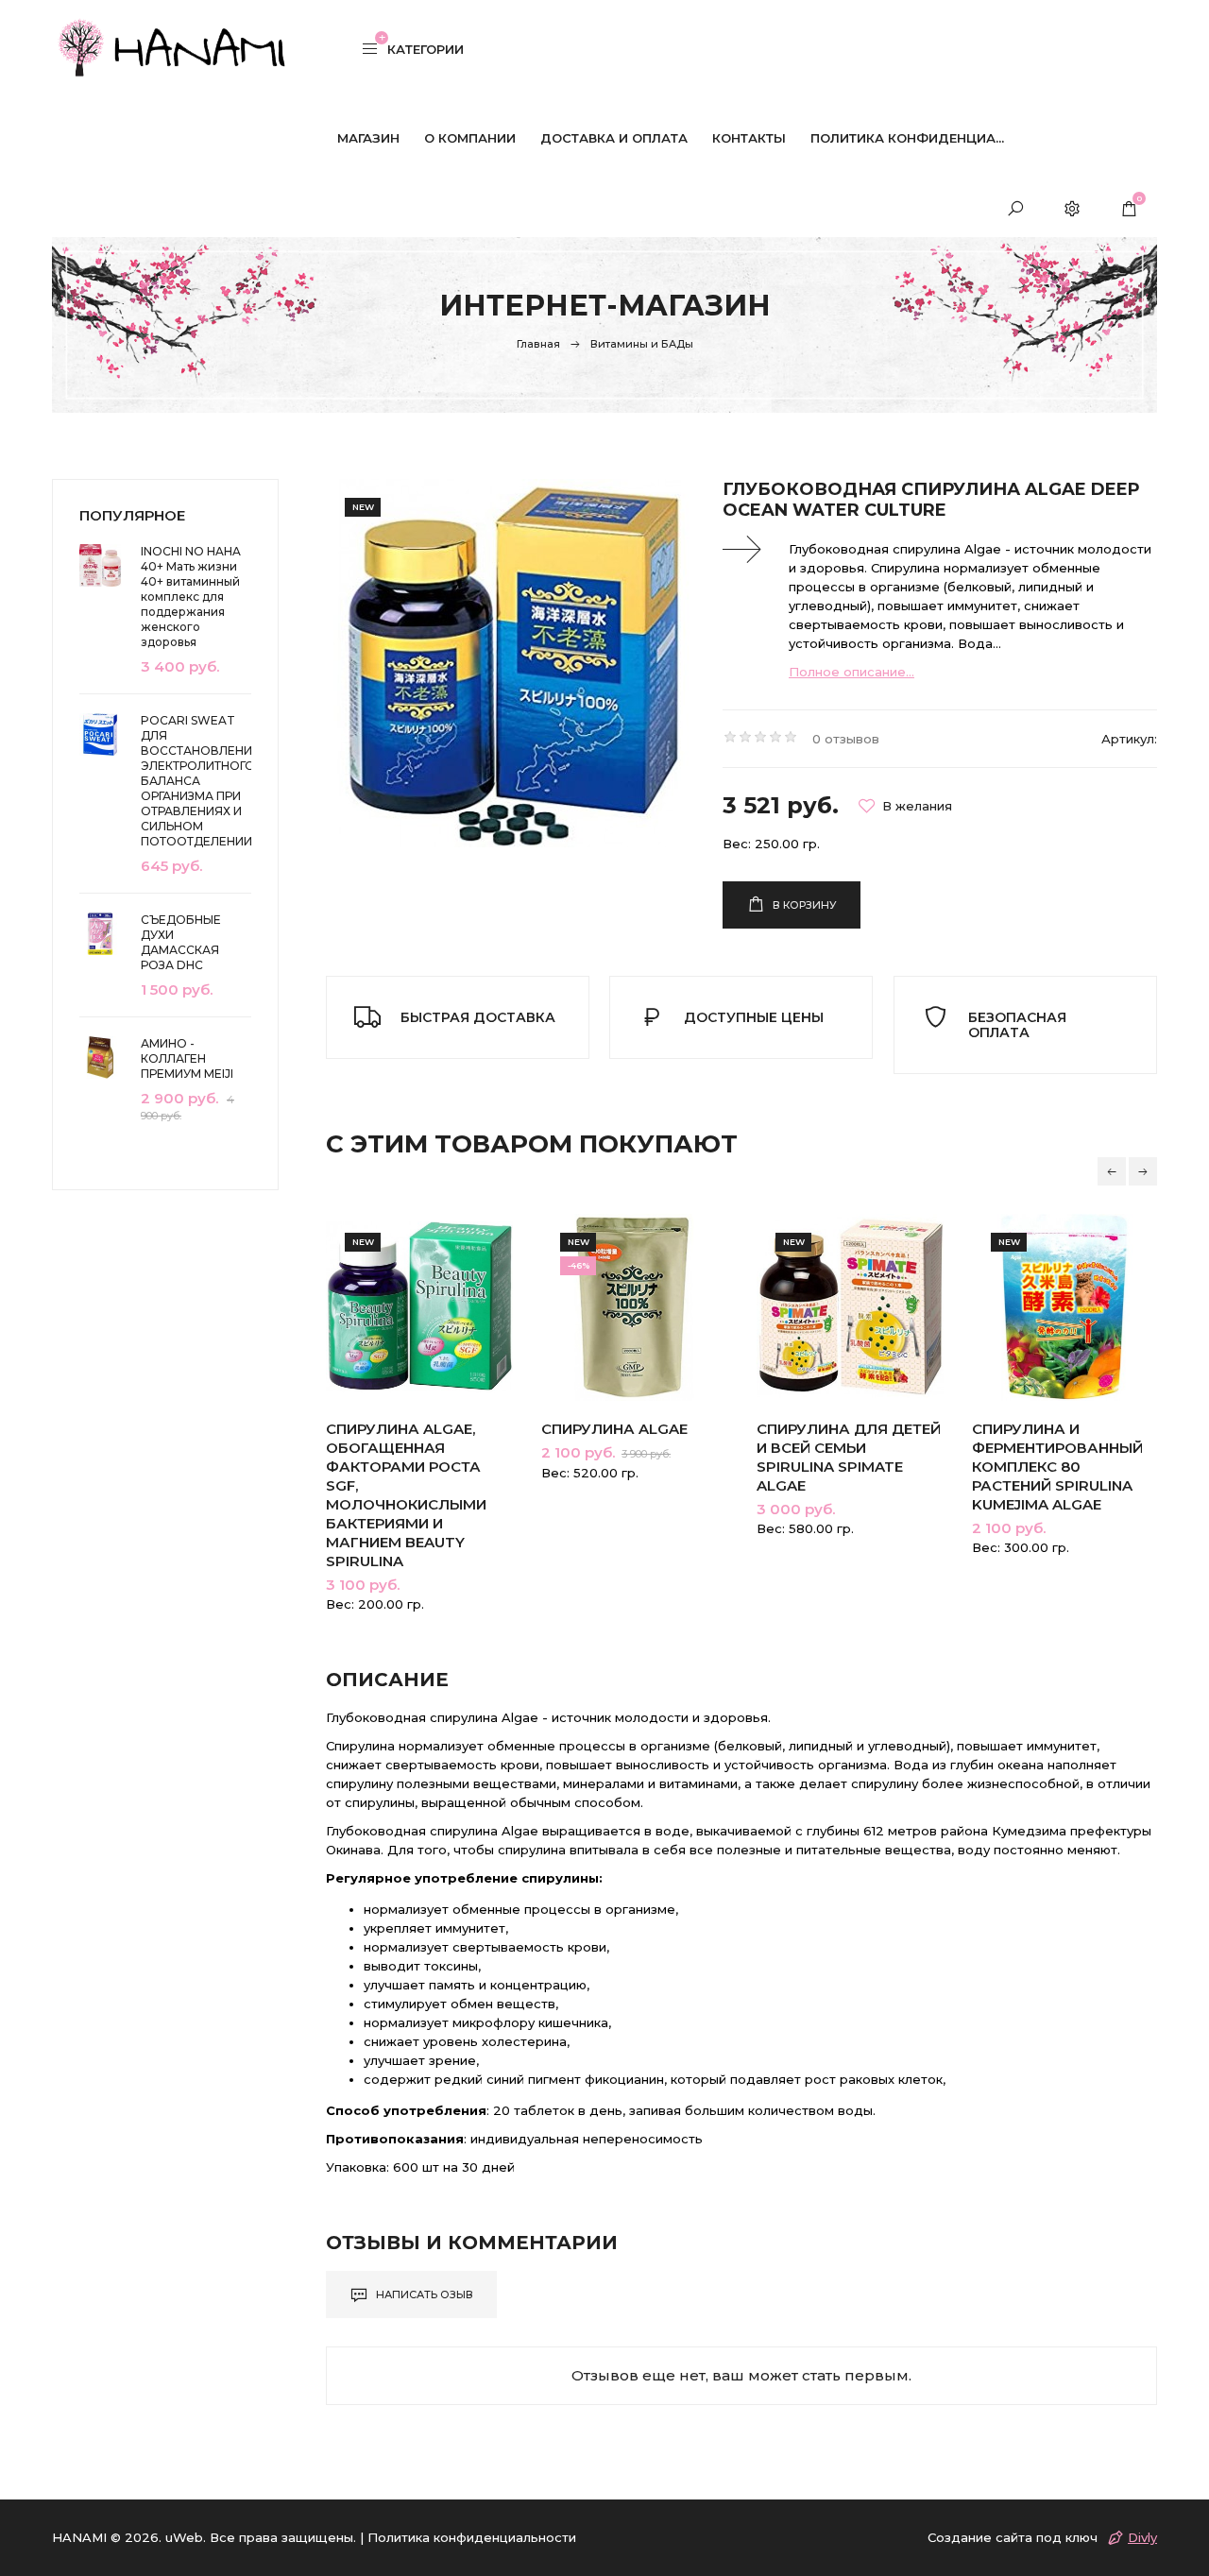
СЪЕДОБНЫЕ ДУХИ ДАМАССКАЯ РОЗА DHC (181, 942)
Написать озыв (423, 2295)
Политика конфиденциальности (472, 2537)
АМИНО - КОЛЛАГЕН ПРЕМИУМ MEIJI (187, 1058)
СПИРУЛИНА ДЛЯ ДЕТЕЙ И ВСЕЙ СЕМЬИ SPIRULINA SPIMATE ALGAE (849, 1457)
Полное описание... (851, 672)
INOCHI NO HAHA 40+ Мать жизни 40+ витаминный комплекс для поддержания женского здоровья (191, 597)
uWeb (184, 2537)
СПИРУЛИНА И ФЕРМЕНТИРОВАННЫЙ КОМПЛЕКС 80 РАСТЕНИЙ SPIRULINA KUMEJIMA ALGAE (1057, 1467)
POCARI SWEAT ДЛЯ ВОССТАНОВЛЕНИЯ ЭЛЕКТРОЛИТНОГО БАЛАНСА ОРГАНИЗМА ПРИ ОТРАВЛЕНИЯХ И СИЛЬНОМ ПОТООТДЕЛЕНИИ (196, 781)
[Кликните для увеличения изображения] (510, 663)
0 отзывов (846, 739)
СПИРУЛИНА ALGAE (614, 1429)
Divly (1142, 2537)
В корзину (803, 905)
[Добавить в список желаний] (905, 806)
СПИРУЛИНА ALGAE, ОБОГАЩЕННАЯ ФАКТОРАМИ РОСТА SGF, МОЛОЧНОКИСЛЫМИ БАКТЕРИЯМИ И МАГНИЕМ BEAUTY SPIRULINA (406, 1495)
